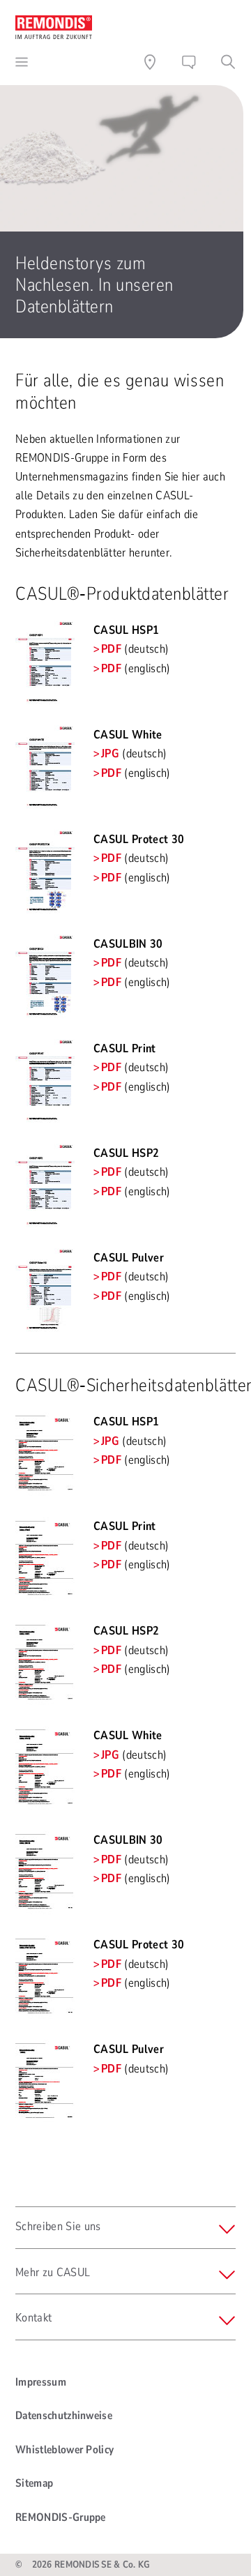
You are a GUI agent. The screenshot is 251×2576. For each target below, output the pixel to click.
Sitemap (34, 2483)
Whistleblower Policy (64, 2450)
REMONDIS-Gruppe (61, 2517)
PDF (111, 649)
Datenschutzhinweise (64, 2416)
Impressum (41, 2382)
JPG (110, 753)
